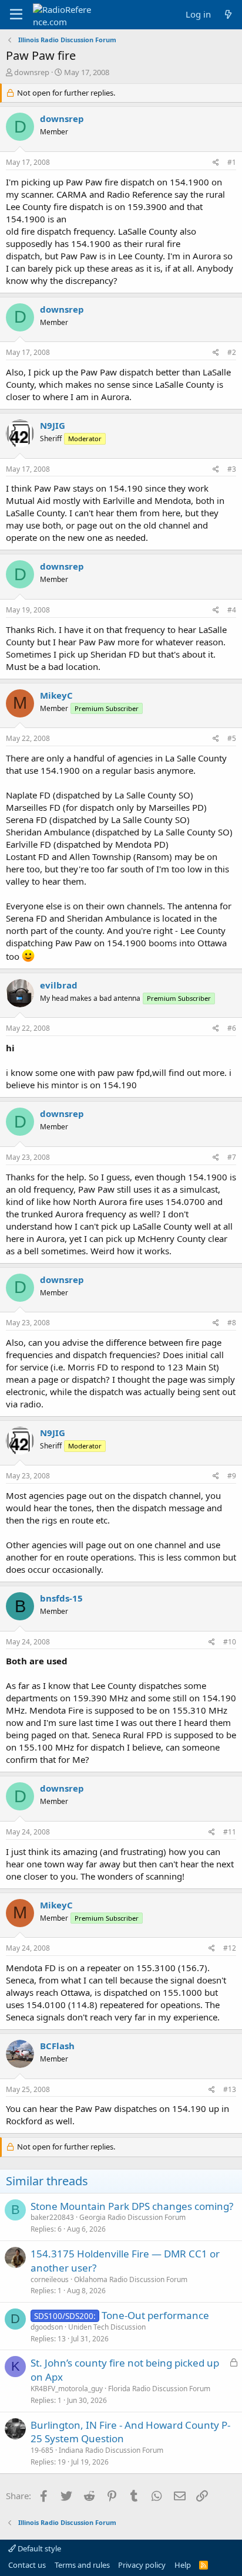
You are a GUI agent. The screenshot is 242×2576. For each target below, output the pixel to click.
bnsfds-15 (61, 1598)
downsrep (32, 72)
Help (183, 2565)
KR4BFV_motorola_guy (67, 2389)
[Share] (216, 163)
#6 (232, 1028)
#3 (232, 469)
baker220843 (52, 2217)
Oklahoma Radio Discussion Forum (131, 2279)
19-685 (42, 2450)
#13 (230, 2089)
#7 (232, 1157)
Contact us (27, 2565)
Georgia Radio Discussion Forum (132, 2217)
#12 (230, 1948)
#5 (232, 738)
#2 (232, 352)
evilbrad (59, 985)
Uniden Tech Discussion (107, 2327)
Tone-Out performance (155, 2315)
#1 (232, 162)
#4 (232, 610)
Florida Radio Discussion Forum (159, 2389)
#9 (232, 1476)
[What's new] (228, 14)
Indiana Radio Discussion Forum (111, 2450)
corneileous (50, 2279)
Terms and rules (82, 2565)
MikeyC (56, 695)
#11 (230, 1832)
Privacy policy (142, 2565)
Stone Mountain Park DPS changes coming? (132, 2206)
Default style (38, 2548)
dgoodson (47, 2327)
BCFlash (57, 2046)
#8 (232, 1323)
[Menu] (16, 15)
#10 (230, 1642)
